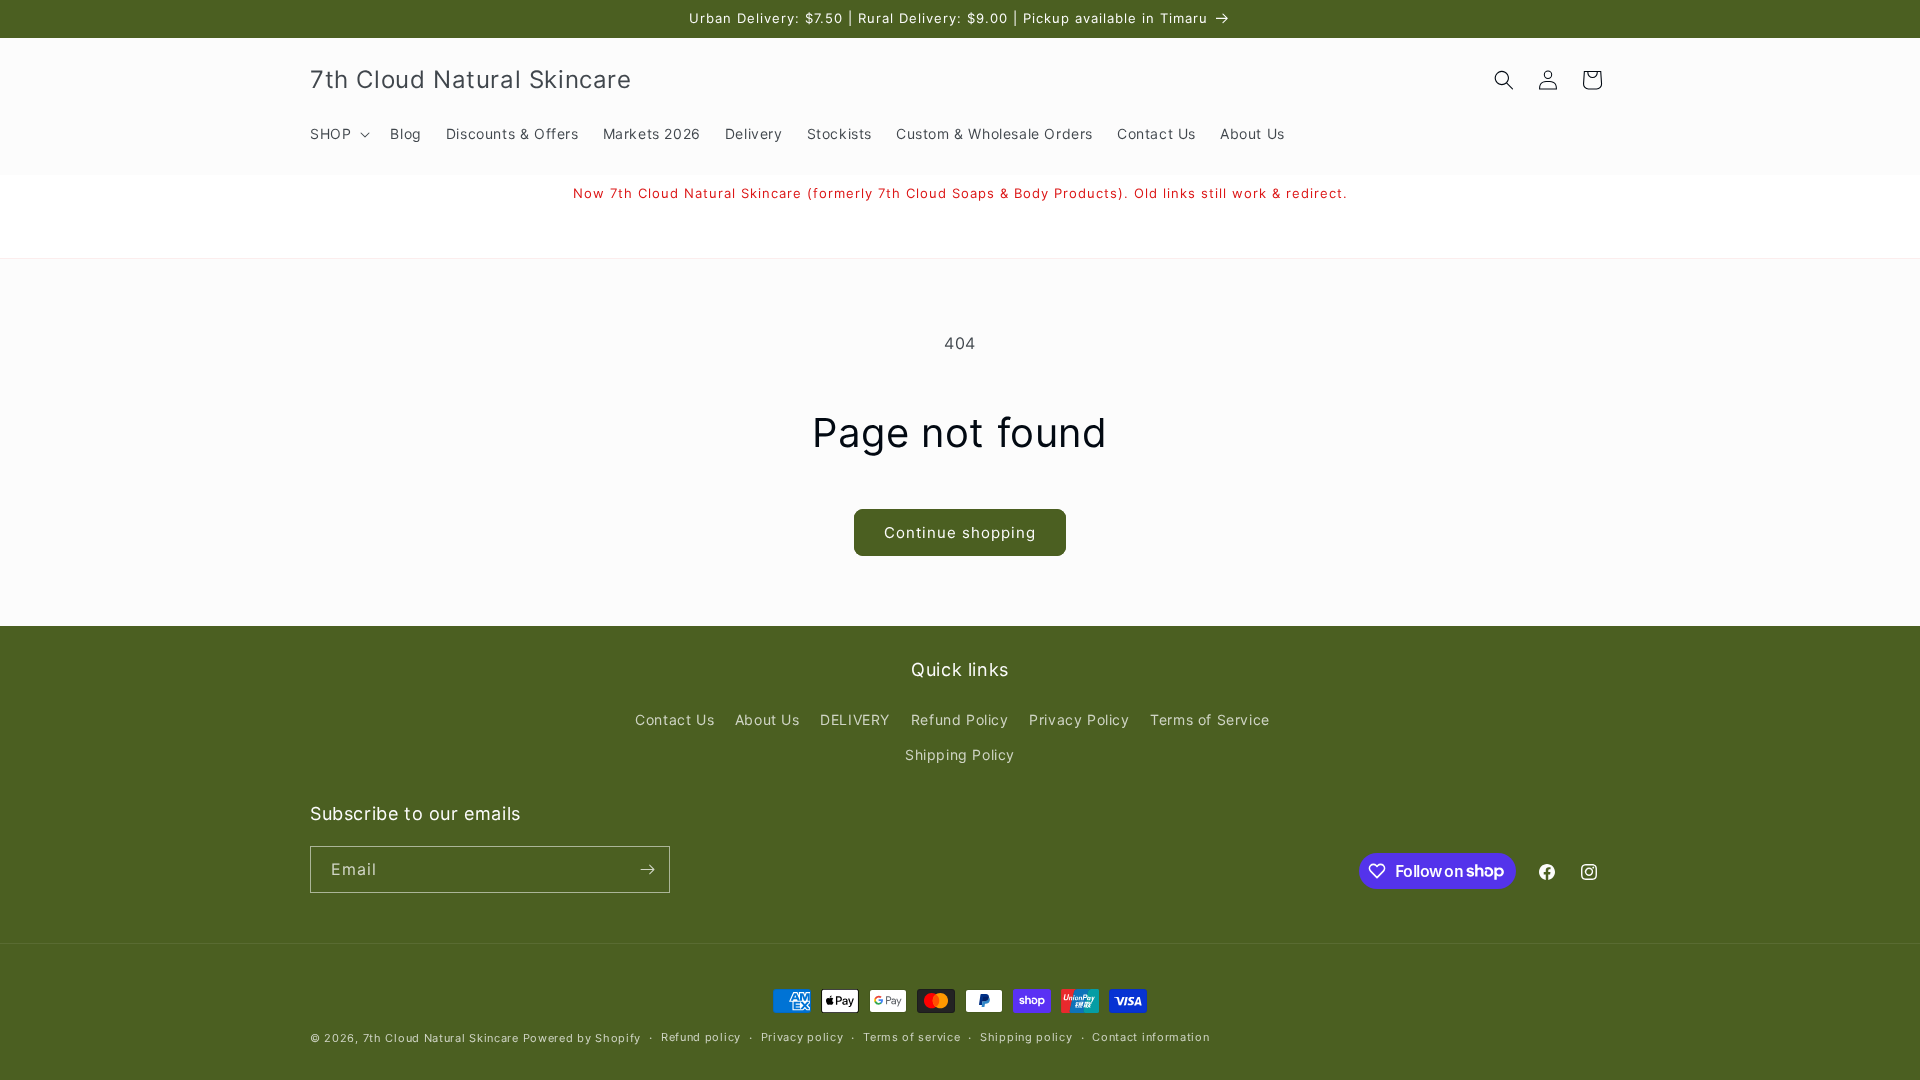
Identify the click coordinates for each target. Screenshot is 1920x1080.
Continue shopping (960, 532)
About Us (767, 719)
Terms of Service (1210, 719)
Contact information (1150, 1037)
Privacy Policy (1079, 719)
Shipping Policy (960, 754)
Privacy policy (802, 1037)
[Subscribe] (647, 869)
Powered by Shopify (582, 1038)
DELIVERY (855, 719)
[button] (338, 134)
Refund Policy (960, 719)
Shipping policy (1026, 1037)
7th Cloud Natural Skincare (441, 1038)
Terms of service (911, 1037)
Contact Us (674, 719)
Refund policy (701, 1037)
